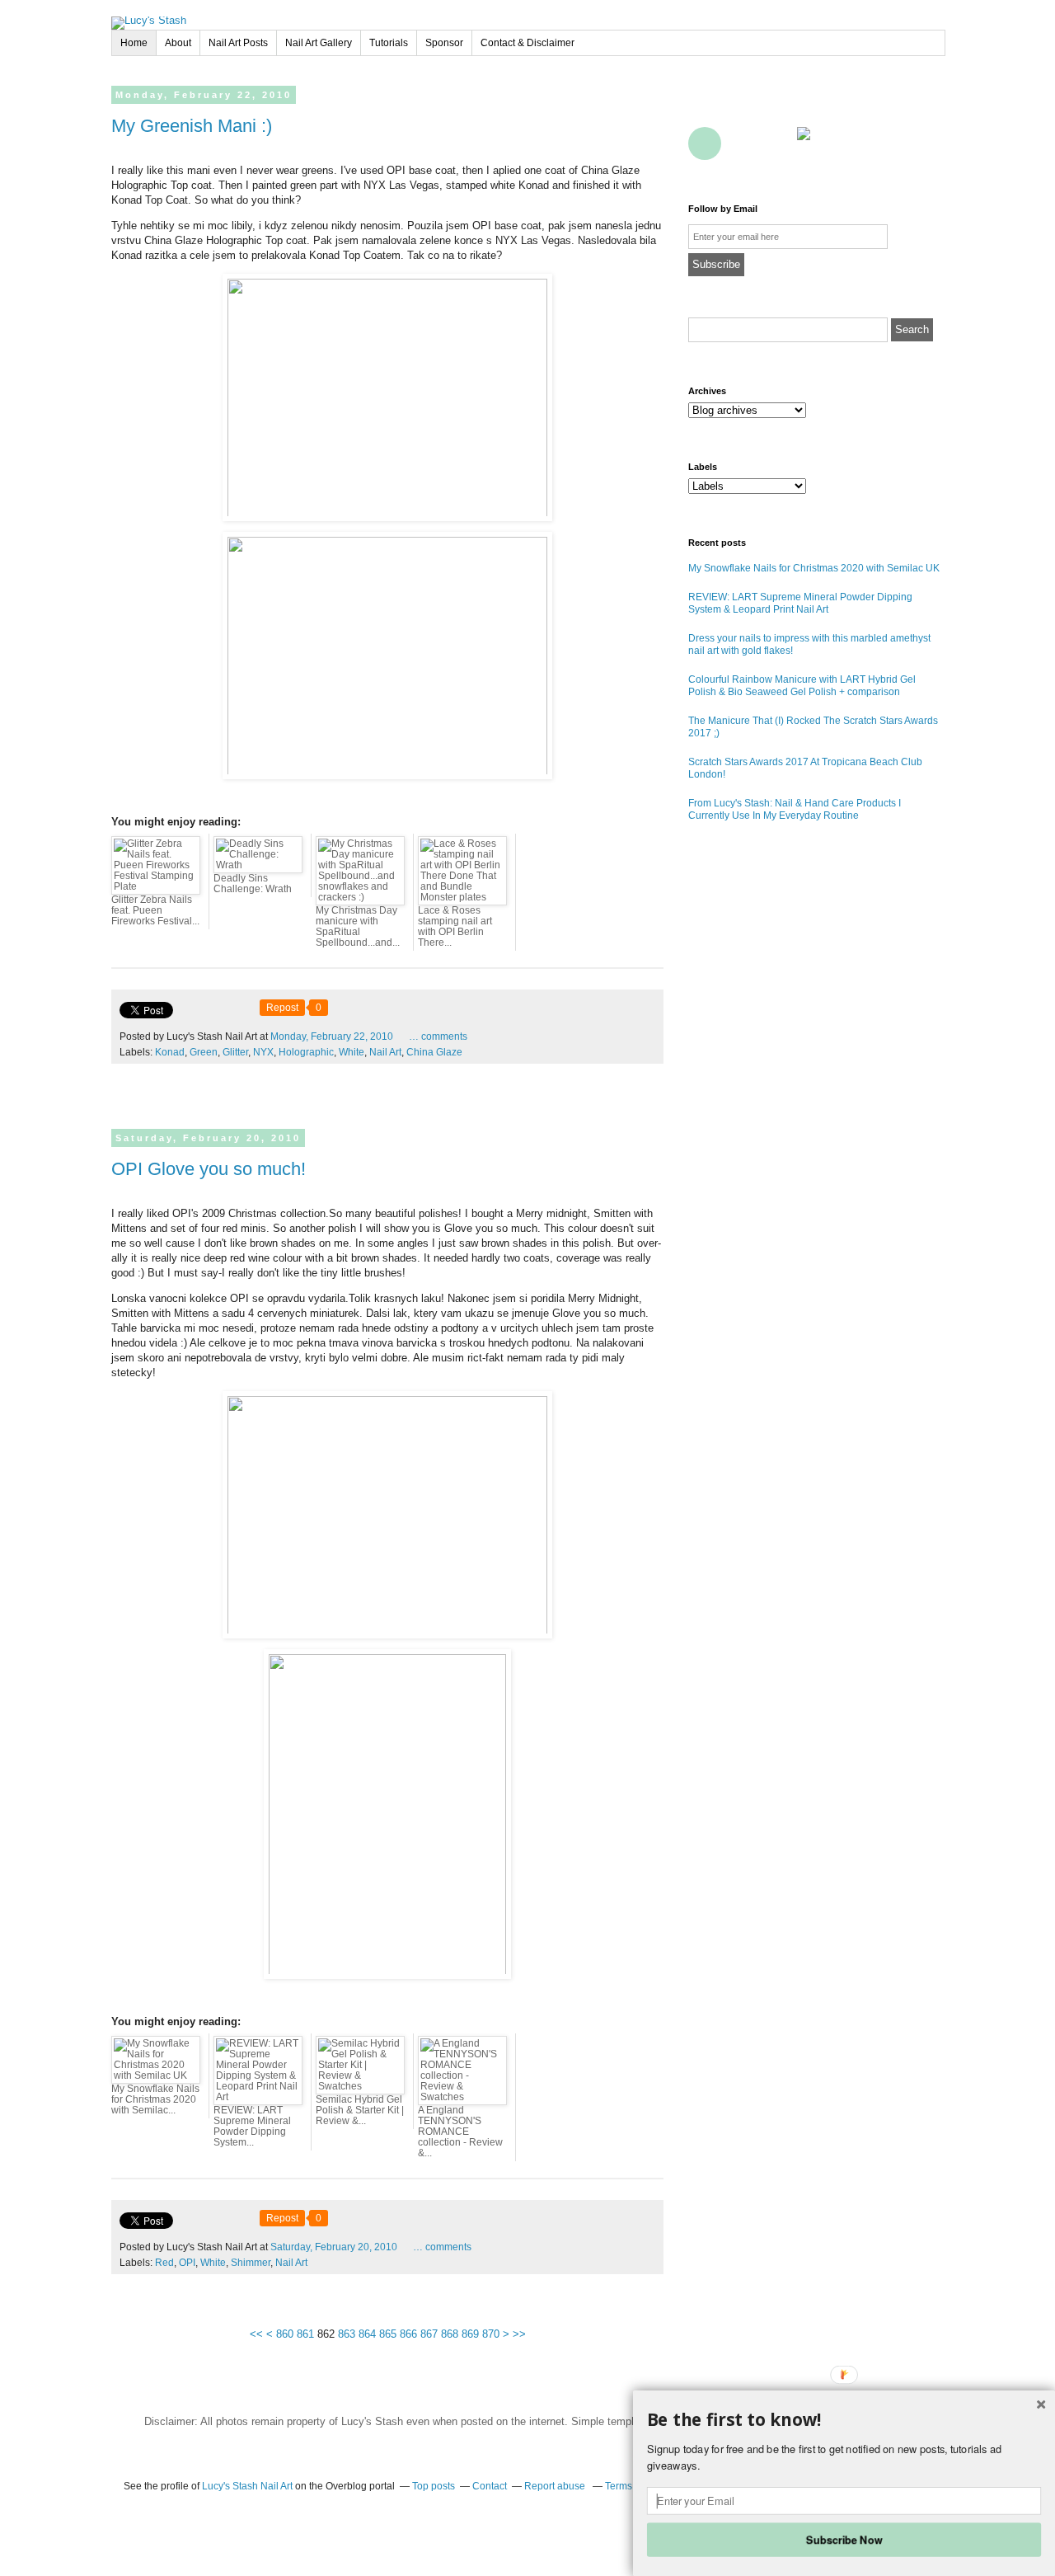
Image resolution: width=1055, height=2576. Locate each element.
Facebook (705, 106)
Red (164, 2263)
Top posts (434, 2486)
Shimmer (251, 2263)
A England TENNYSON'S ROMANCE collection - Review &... (460, 2132)
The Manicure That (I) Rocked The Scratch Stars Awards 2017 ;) (813, 727)
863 (347, 2334)
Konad (170, 1052)
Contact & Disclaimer (527, 43)
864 (367, 2334)
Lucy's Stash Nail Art (247, 2486)
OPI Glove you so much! (209, 1169)
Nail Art (385, 1052)
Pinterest (814, 106)
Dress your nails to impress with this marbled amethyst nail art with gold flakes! (809, 644)
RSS (741, 143)
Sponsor (444, 43)
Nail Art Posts (238, 43)
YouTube (850, 106)
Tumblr (886, 106)
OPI (187, 2263)
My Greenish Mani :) (192, 126)
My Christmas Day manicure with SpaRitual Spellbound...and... (358, 926)
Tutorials (389, 43)
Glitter (235, 1052)
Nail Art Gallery (319, 43)
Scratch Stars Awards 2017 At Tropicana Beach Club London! (805, 768)
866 (408, 2334)
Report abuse (556, 2486)
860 (285, 2334)
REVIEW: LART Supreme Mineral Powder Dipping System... (252, 2126)
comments (438, 1037)
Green (204, 1052)
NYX (263, 1052)
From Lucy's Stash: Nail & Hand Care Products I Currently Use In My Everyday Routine (795, 809)
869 (470, 2334)
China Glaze (434, 1052)
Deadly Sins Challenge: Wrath (253, 884)
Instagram (922, 106)
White (352, 1052)
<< (256, 2334)
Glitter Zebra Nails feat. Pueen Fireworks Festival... (155, 910)
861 (305, 2334)
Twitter (741, 106)
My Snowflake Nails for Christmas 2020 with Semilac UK (814, 568)
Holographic (306, 1052)
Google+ (705, 143)
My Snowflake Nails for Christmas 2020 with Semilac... (155, 2099)
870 (491, 2334)
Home (134, 43)
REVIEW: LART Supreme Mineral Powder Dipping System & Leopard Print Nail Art (800, 603)
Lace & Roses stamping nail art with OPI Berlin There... (455, 926)
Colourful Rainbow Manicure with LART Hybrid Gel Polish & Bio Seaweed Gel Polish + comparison (802, 686)
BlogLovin (777, 106)
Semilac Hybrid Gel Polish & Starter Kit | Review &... (360, 2110)
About (178, 43)
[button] (844, 2420)
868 (450, 2334)
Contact (777, 143)
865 (388, 2334)
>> (519, 2334)
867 (429, 2334)
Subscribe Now (844, 2539)
